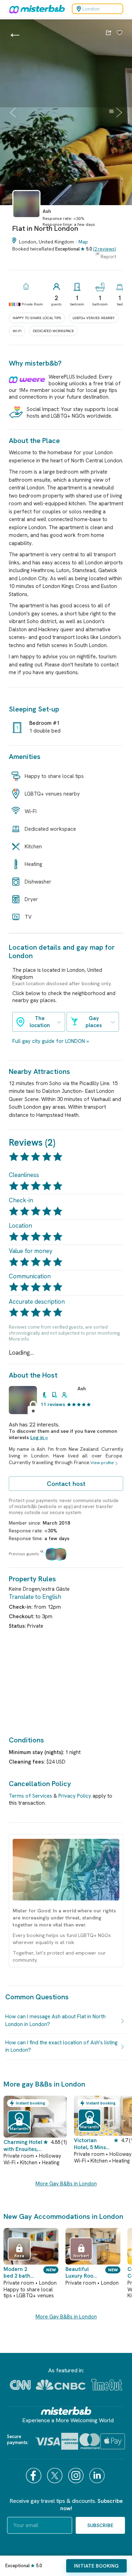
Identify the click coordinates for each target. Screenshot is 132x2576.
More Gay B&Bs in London (66, 2184)
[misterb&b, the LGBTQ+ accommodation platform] (35, 9)
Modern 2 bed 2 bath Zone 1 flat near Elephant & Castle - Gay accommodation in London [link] (20, 2273)
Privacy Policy (75, 1796)
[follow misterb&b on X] (56, 2476)
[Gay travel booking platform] (66, 2411)
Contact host (66, 1484)
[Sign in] (120, 33)
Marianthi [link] (19, 2129)
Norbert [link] (81, 2256)
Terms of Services (30, 1796)
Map (83, 242)
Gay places (94, 1022)
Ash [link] (82, 1388)
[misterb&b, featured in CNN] (20, 2385)
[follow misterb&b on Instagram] (77, 2476)
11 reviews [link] (53, 1404)
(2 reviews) (104, 249)
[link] (26, 221)
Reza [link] (19, 2256)
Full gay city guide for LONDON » (51, 1041)
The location (40, 1022)
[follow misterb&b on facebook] (34, 2476)
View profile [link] (102, 1463)
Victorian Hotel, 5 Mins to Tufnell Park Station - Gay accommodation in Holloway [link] (93, 2144)
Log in (37, 1437)
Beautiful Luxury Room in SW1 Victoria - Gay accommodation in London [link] (81, 2273)
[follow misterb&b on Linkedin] (98, 2476)
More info (19, 1339)
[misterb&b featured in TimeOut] (107, 2385)
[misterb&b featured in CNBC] (61, 2385)
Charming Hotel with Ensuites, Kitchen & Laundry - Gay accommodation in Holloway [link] (23, 2146)
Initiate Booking (96, 2566)
